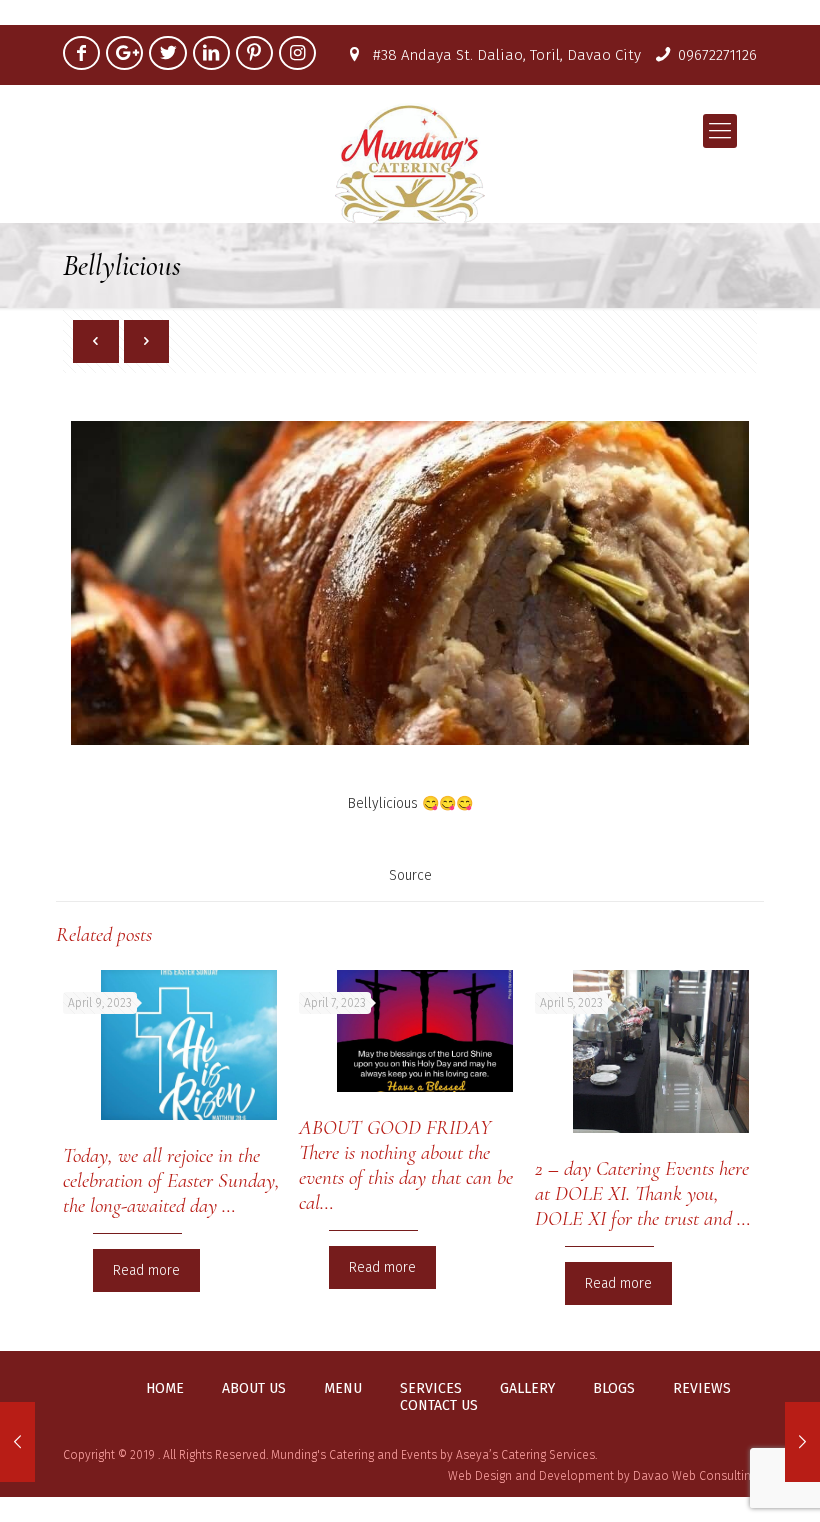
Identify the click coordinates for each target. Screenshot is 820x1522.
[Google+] (124, 53)
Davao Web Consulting (695, 1476)
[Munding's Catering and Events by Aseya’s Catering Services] (410, 163)
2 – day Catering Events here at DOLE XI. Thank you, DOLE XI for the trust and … (643, 1193)
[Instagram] (297, 53)
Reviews (702, 1389)
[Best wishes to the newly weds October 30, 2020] (802, 1442)
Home (165, 1389)
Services (431, 1389)
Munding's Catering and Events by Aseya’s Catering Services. (434, 1455)
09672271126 (717, 55)
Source (410, 875)
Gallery (527, 1389)
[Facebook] (81, 53)
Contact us (439, 1406)
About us (254, 1389)
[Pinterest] (254, 53)
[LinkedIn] (211, 53)
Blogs (614, 1389)
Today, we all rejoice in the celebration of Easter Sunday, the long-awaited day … (171, 1180)
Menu (343, 1389)
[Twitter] (167, 53)
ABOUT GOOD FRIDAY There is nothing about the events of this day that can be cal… (406, 1165)
